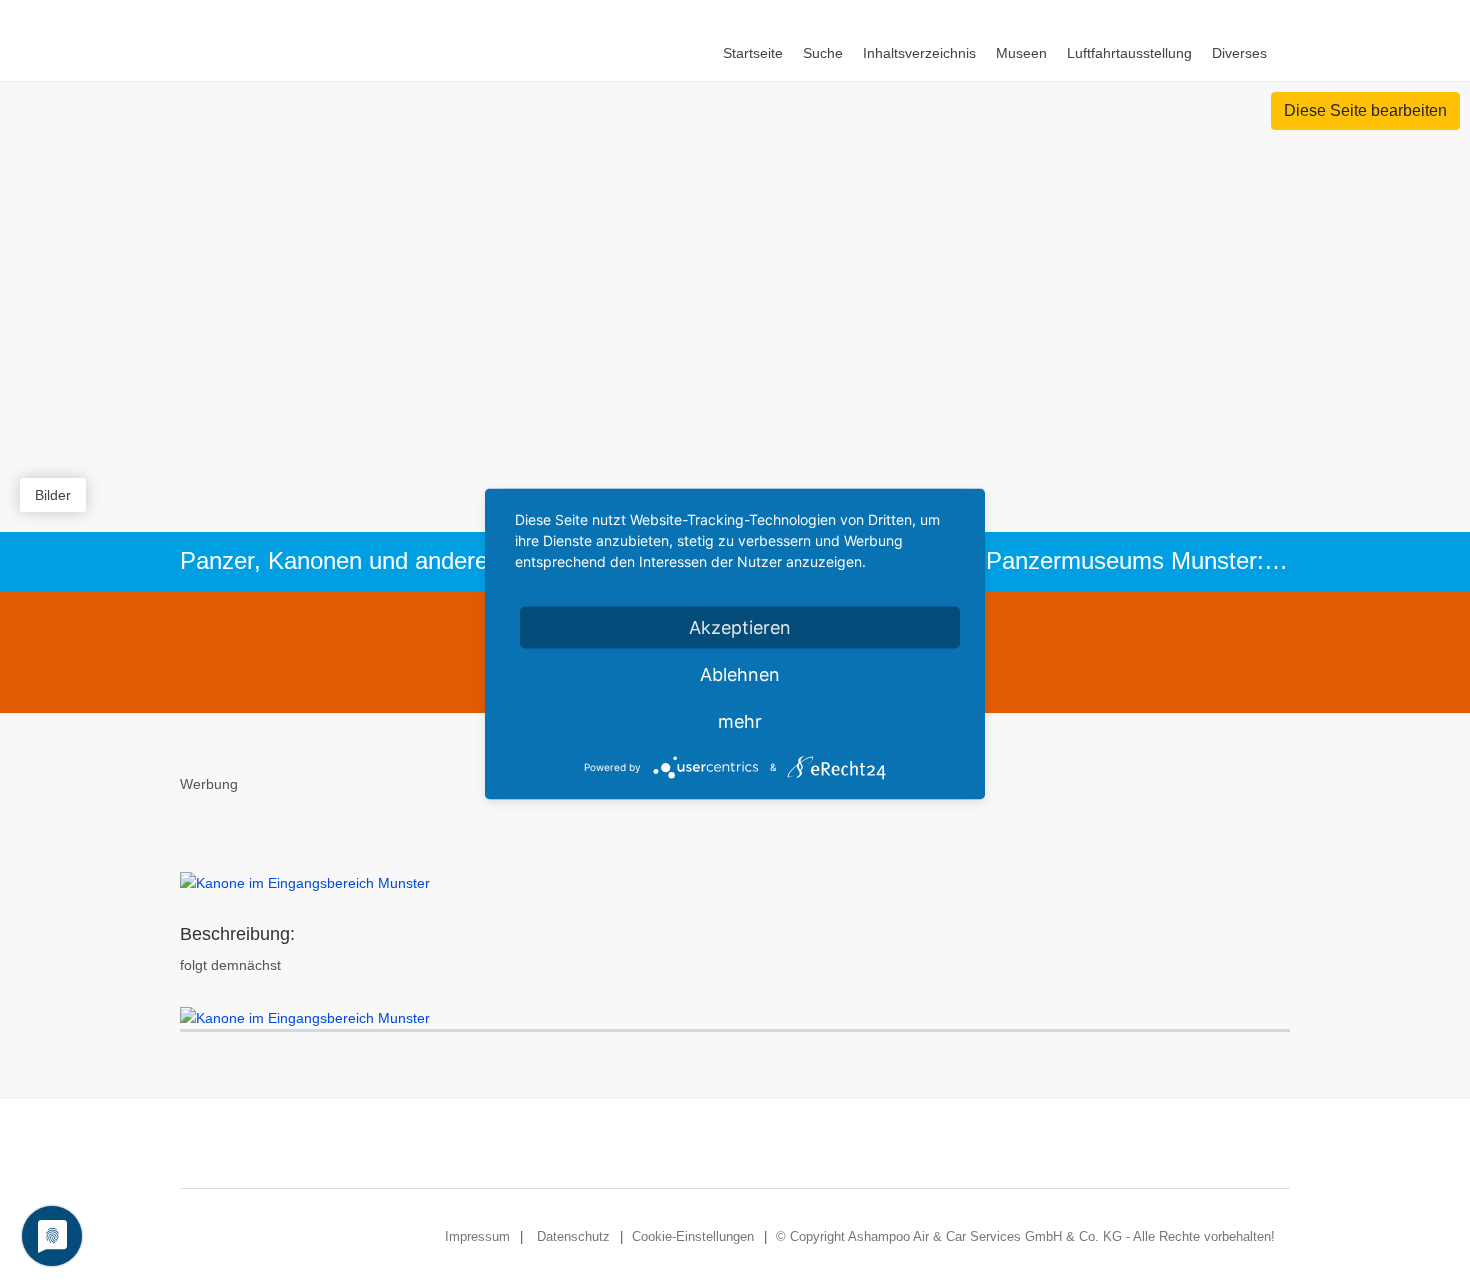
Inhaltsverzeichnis (919, 53)
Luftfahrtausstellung (1129, 53)
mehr (740, 721)
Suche (823, 53)
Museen (1021, 53)
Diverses (1239, 53)
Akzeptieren (740, 627)
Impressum (477, 1236)
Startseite (753, 53)
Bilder (53, 495)
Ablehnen (740, 674)
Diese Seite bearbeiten (1365, 110)
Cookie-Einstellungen (693, 1236)
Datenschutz (573, 1236)
